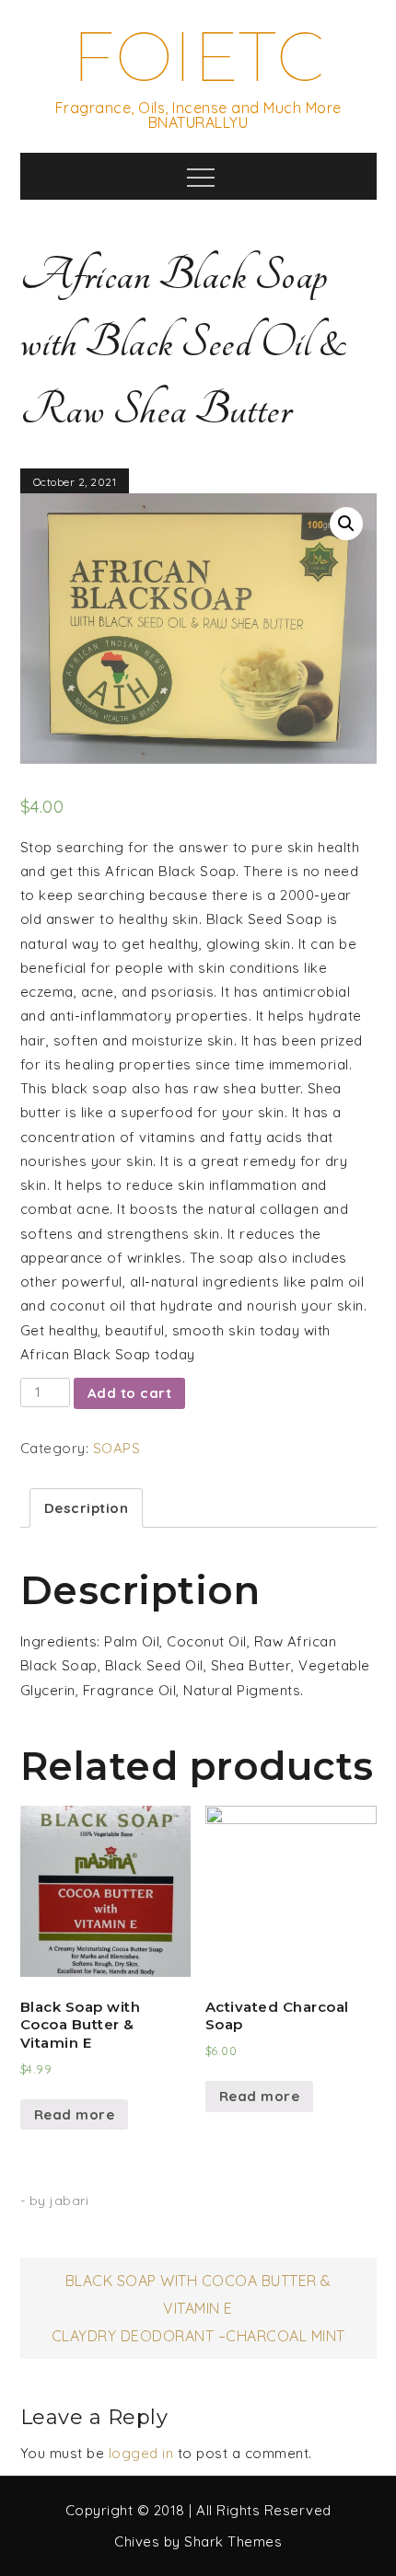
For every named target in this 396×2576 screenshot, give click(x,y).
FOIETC (198, 57)
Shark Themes (233, 2541)
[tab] (87, 1508)
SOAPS (117, 1448)
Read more (75, 2114)
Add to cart (130, 1393)
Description (87, 1508)
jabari (69, 2201)
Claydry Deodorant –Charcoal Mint (198, 2336)
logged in (141, 2453)
